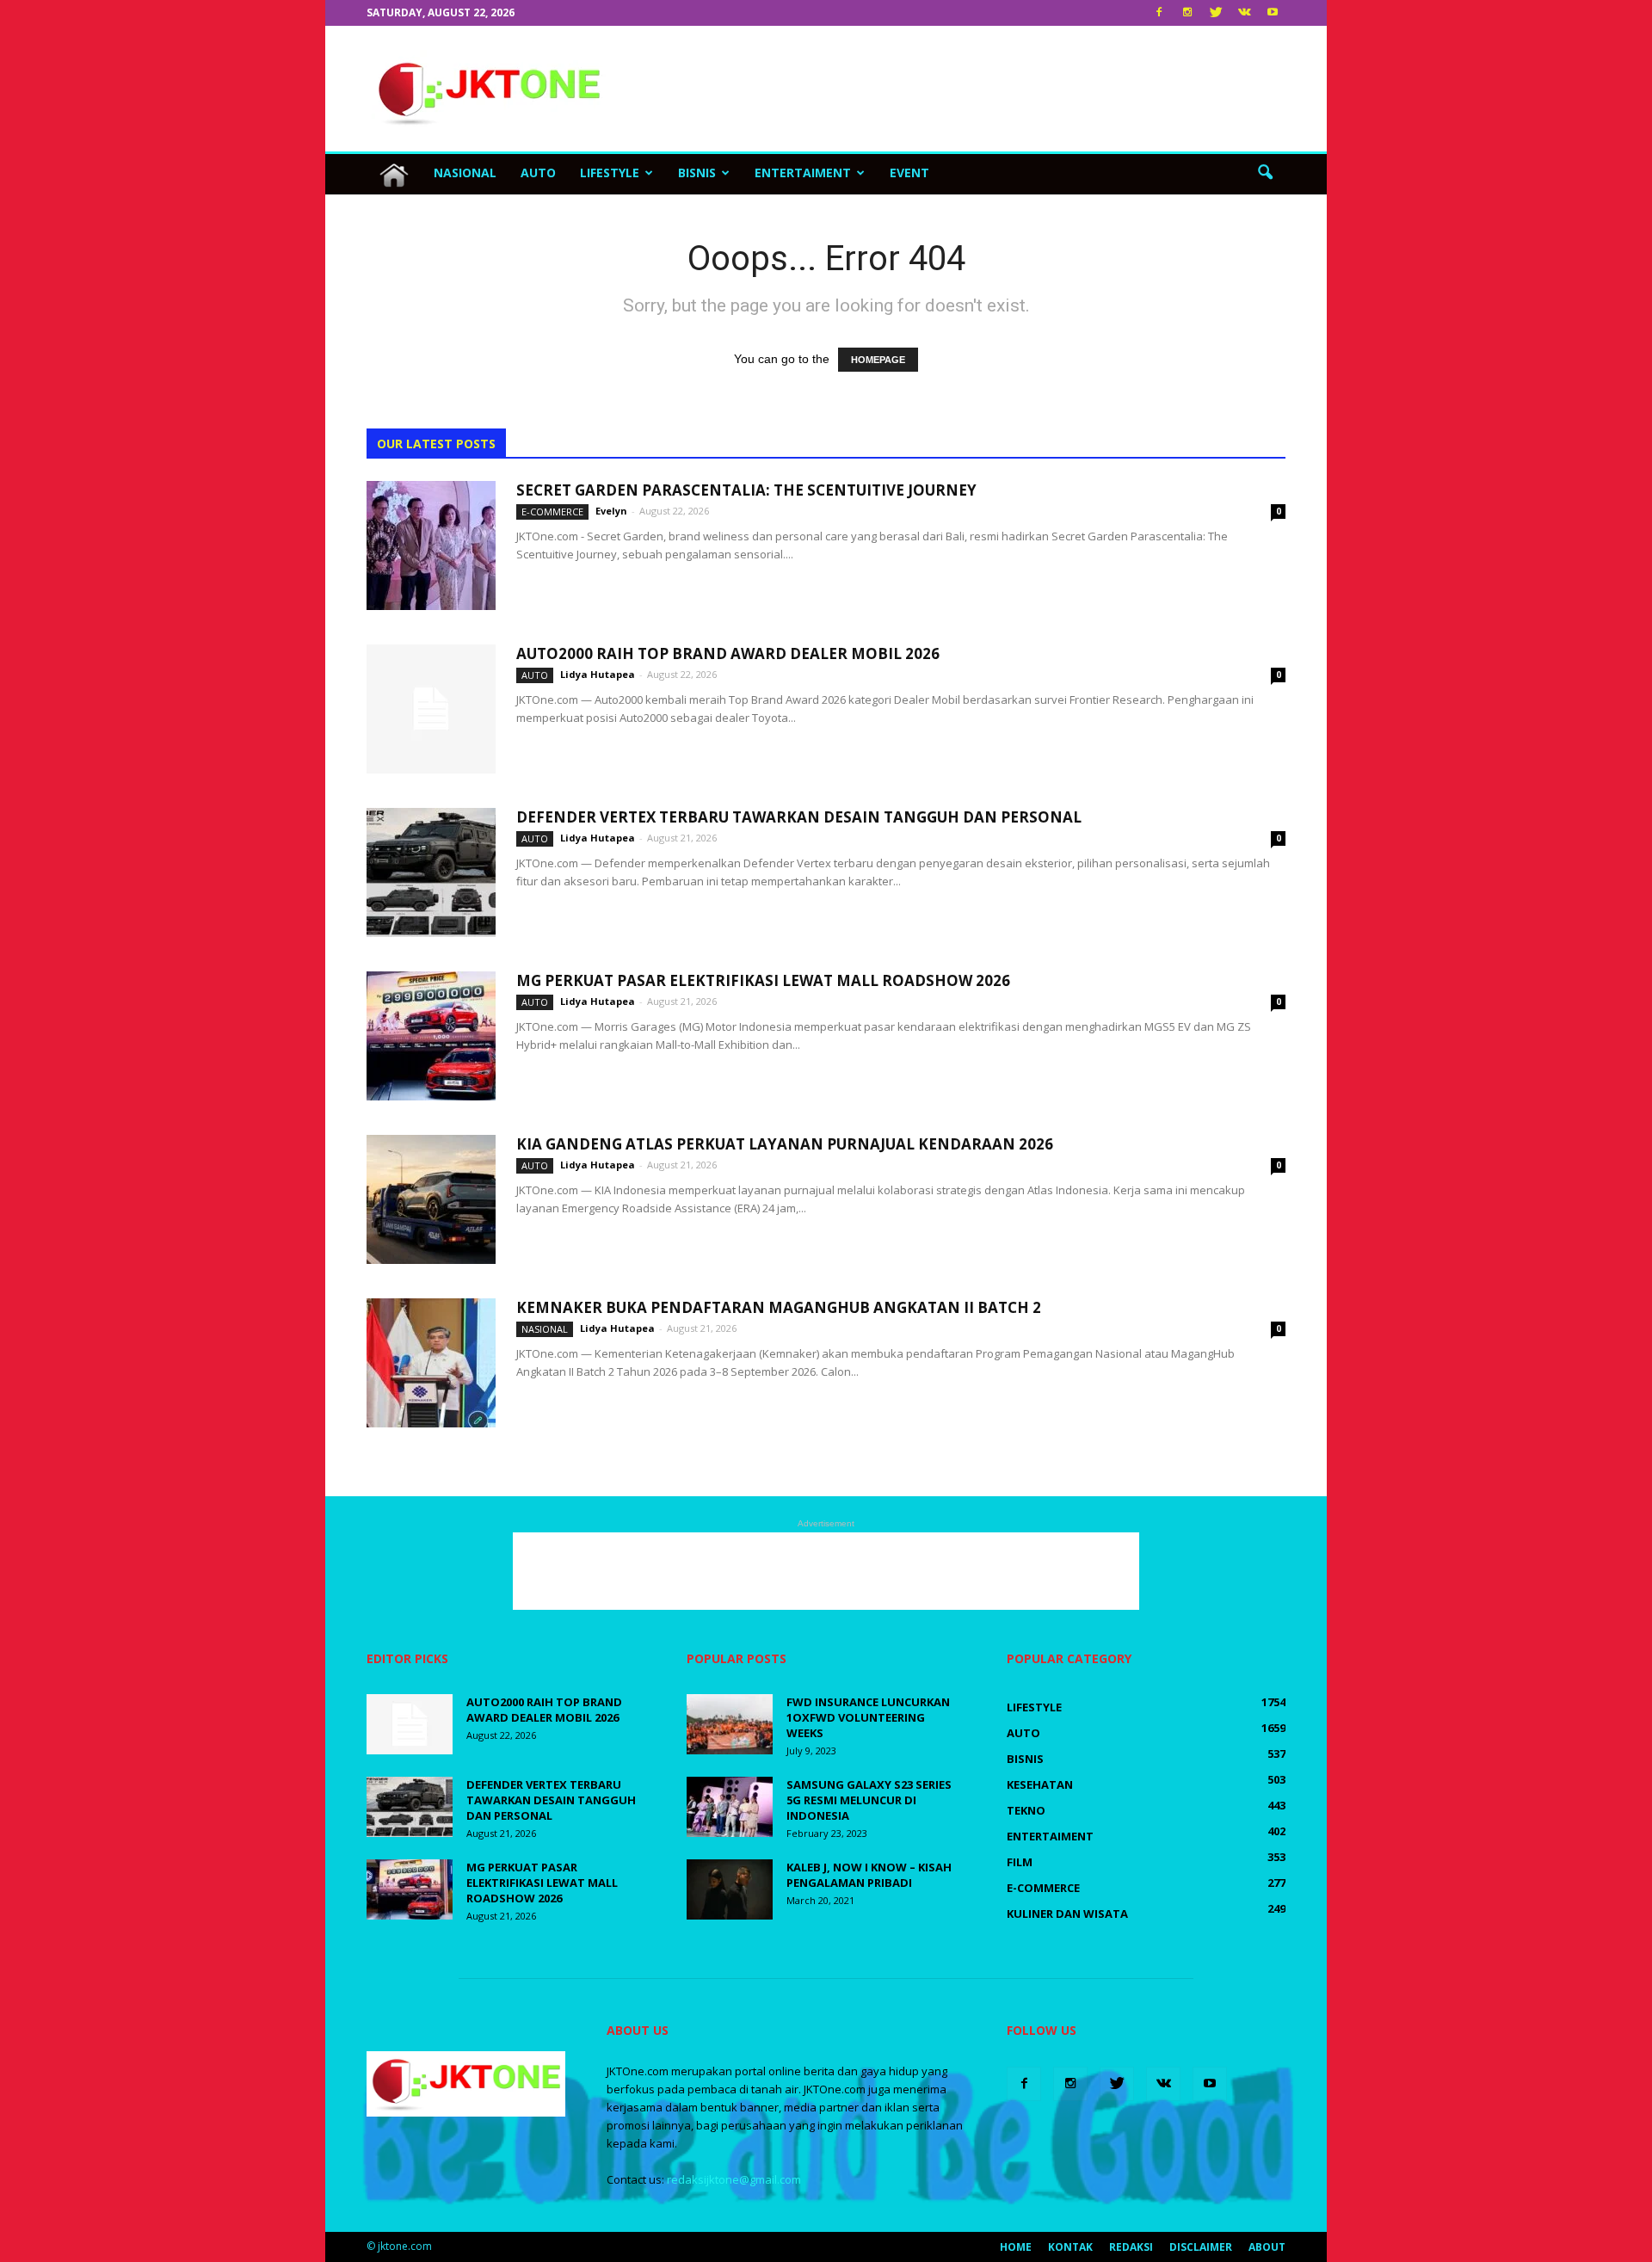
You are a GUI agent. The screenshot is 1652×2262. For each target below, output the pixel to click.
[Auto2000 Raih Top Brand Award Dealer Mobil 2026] (431, 709)
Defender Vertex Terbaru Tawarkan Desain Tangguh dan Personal (799, 817)
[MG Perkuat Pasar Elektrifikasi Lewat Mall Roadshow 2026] (431, 1036)
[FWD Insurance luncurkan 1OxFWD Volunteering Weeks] (730, 1724)
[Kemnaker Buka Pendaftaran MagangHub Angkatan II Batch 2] (431, 1363)
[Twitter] (1216, 13)
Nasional (465, 173)
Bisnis (697, 173)
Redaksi (1131, 2247)
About (1267, 2247)
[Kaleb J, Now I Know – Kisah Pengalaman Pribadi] (730, 1889)
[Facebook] (1159, 13)
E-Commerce (552, 512)
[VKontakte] (1244, 13)
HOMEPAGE (878, 360)
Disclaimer (1201, 2247)
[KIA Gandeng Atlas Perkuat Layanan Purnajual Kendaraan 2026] (431, 1199)
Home (1016, 2247)
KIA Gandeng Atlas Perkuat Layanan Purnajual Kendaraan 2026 (785, 1144)
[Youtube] (1273, 13)
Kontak (1070, 2247)
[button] (1265, 173)
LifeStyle (610, 173)
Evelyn (611, 511)
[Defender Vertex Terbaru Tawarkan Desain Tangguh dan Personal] (431, 872)
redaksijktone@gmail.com (734, 2179)
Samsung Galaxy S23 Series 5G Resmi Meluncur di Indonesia (869, 1800)
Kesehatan (1040, 1784)
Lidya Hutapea (598, 674)
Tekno (1026, 1810)
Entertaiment (803, 173)
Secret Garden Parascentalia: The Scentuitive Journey (746, 490)
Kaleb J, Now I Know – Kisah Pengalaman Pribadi (869, 1875)
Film (1020, 1862)
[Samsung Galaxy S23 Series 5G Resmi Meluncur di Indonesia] (730, 1807)
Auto (538, 173)
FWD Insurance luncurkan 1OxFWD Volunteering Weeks (868, 1717)
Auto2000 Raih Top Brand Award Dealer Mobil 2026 (728, 653)
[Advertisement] (972, 89)
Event (909, 173)
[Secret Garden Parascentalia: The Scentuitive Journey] (431, 545)
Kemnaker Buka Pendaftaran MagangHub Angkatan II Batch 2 (779, 1307)
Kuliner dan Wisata (1067, 1914)
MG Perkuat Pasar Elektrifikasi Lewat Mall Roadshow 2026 (763, 980)
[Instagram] (1187, 13)
